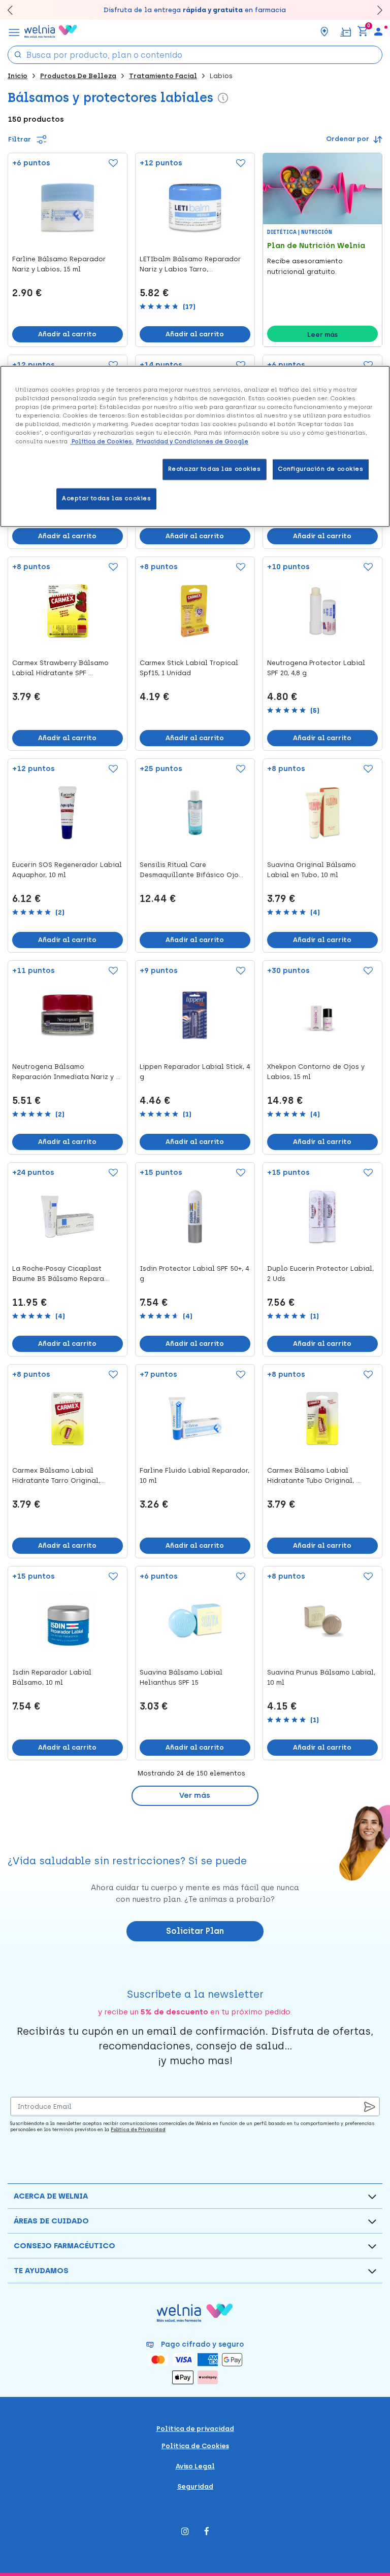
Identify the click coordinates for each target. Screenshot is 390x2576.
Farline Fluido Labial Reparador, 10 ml (194, 1475)
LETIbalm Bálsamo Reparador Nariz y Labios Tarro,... (190, 264)
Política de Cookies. (102, 442)
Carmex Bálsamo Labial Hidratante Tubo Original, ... (314, 1475)
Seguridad (195, 2486)
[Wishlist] (110, 164)
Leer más (322, 335)
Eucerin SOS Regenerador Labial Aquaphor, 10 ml (67, 870)
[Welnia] (51, 31)
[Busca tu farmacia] (324, 31)
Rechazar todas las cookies (215, 469)
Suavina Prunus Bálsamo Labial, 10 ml (321, 1677)
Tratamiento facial (163, 76)
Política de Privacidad (138, 2129)
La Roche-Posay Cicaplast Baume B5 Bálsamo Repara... (60, 1274)
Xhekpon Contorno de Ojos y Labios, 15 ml (316, 1072)
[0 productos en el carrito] (363, 31)
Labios (221, 76)
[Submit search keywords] (18, 54)
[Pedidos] (346, 31)
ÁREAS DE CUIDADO (51, 2221)
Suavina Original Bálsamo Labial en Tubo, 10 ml (312, 870)
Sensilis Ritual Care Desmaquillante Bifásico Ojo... (191, 870)
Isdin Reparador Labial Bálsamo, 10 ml (52, 1677)
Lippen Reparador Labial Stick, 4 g (195, 1072)
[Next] (375, 10)
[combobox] (195, 55)
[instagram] (185, 2532)
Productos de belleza (78, 76)
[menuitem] (378, 31)
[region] (195, 446)
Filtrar (20, 139)
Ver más (195, 1795)
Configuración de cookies (321, 469)
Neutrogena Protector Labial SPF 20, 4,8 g (316, 668)
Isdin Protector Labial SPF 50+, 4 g (194, 1274)
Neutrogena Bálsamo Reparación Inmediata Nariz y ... (66, 1072)
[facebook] (207, 2532)
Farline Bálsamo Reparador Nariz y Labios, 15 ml (59, 264)
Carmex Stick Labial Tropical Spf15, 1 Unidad (189, 668)
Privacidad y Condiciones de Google (192, 442)
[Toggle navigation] (14, 31)
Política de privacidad (195, 2429)
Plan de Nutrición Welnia (316, 246)
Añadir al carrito (67, 334)
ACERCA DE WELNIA (51, 2196)
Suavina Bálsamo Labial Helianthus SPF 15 (181, 1677)
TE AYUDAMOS (41, 2271)
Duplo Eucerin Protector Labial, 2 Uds (320, 1274)
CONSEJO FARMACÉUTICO (64, 2246)
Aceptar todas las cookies (106, 499)
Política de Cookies (195, 2446)
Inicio (18, 76)
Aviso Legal (195, 2466)
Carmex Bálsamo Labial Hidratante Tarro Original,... (58, 1475)
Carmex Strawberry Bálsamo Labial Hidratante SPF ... (60, 668)
